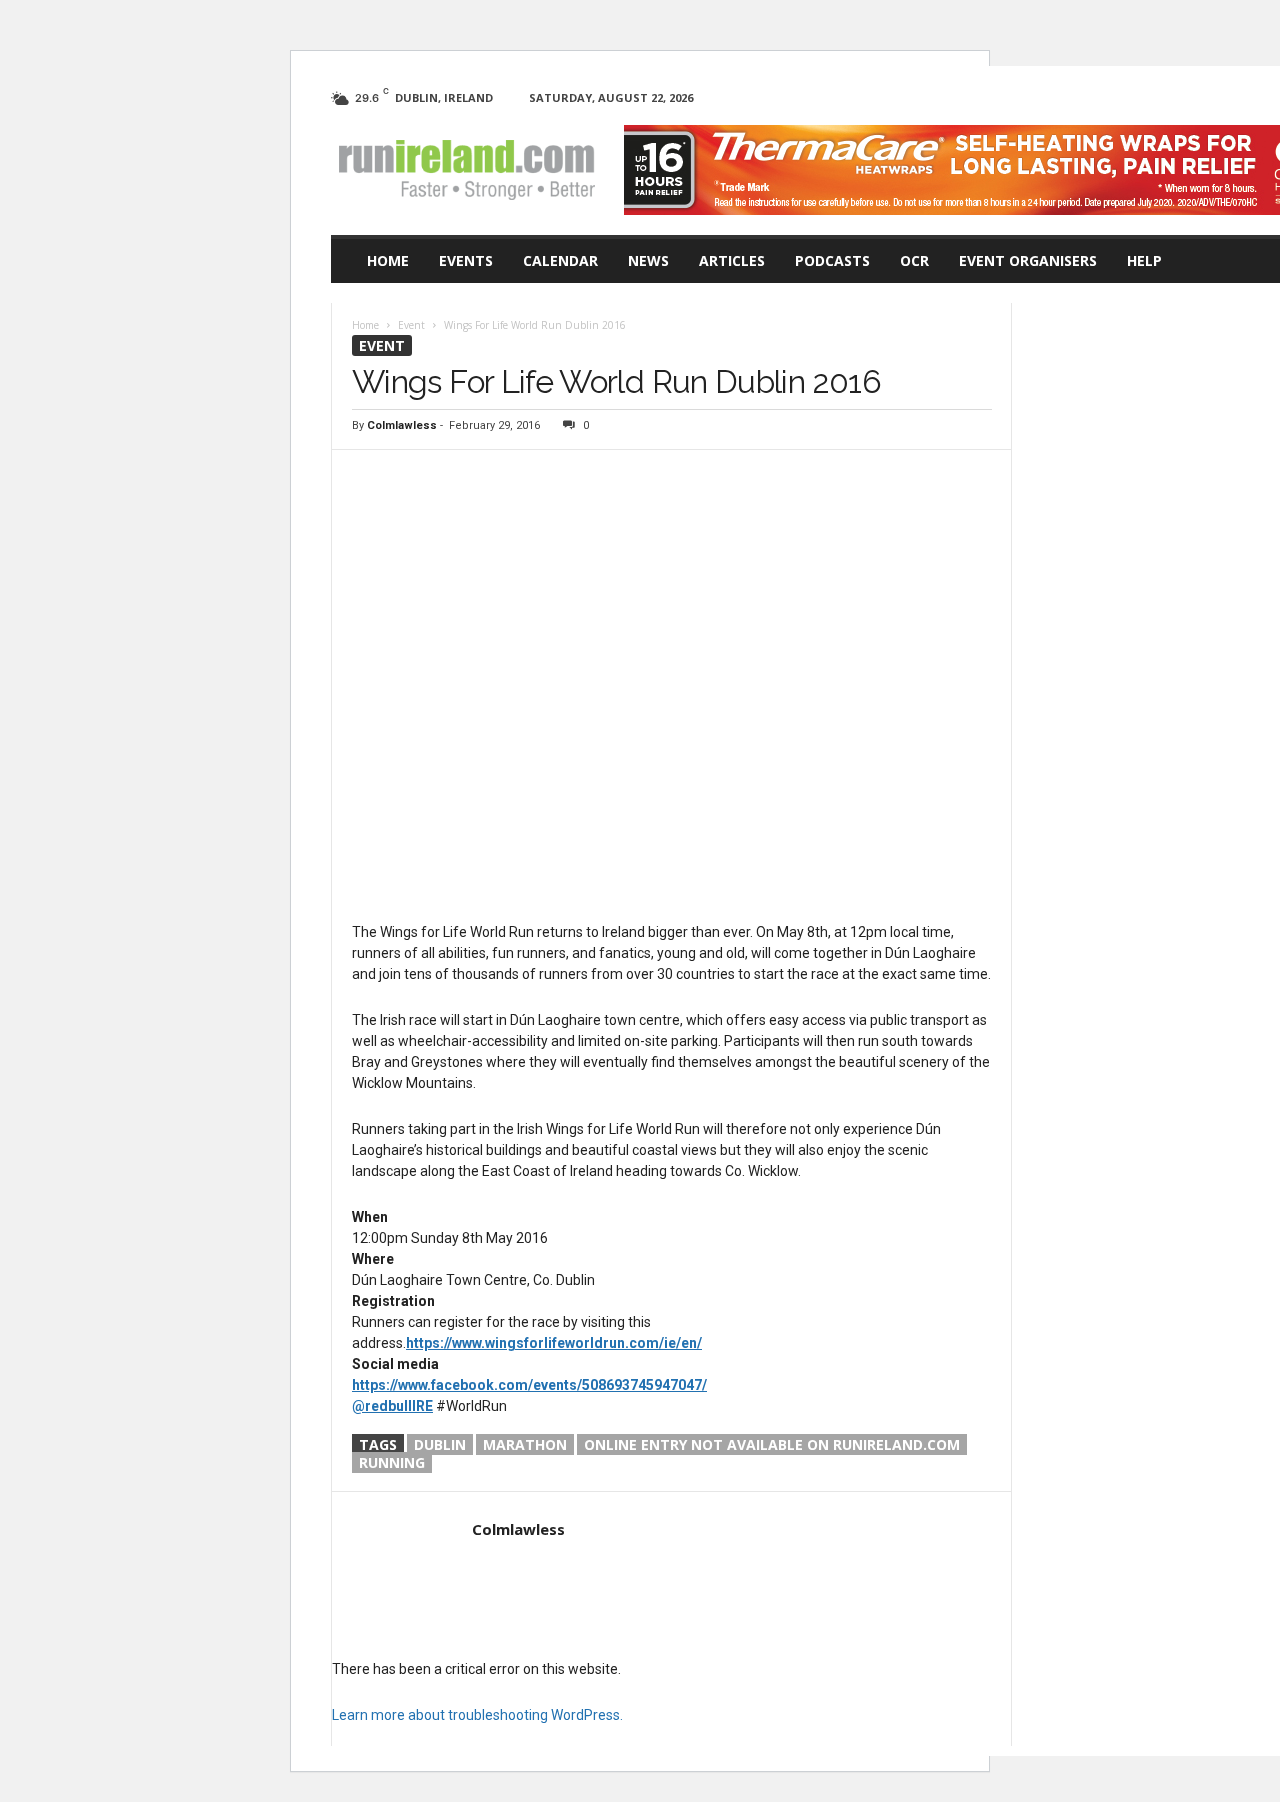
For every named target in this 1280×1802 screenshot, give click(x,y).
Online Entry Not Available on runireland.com (772, 1444)
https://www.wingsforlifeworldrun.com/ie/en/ (554, 1343)
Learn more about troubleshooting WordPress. (477, 1715)
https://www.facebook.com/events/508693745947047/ (529, 1385)
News (648, 260)
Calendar (560, 260)
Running (392, 1462)
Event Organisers (1028, 260)
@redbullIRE (392, 1406)
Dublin (440, 1444)
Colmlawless (402, 425)
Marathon (525, 1444)
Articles (732, 260)
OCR (914, 260)
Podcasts (832, 260)
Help (1144, 260)
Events (466, 260)
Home (388, 260)
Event (382, 345)
